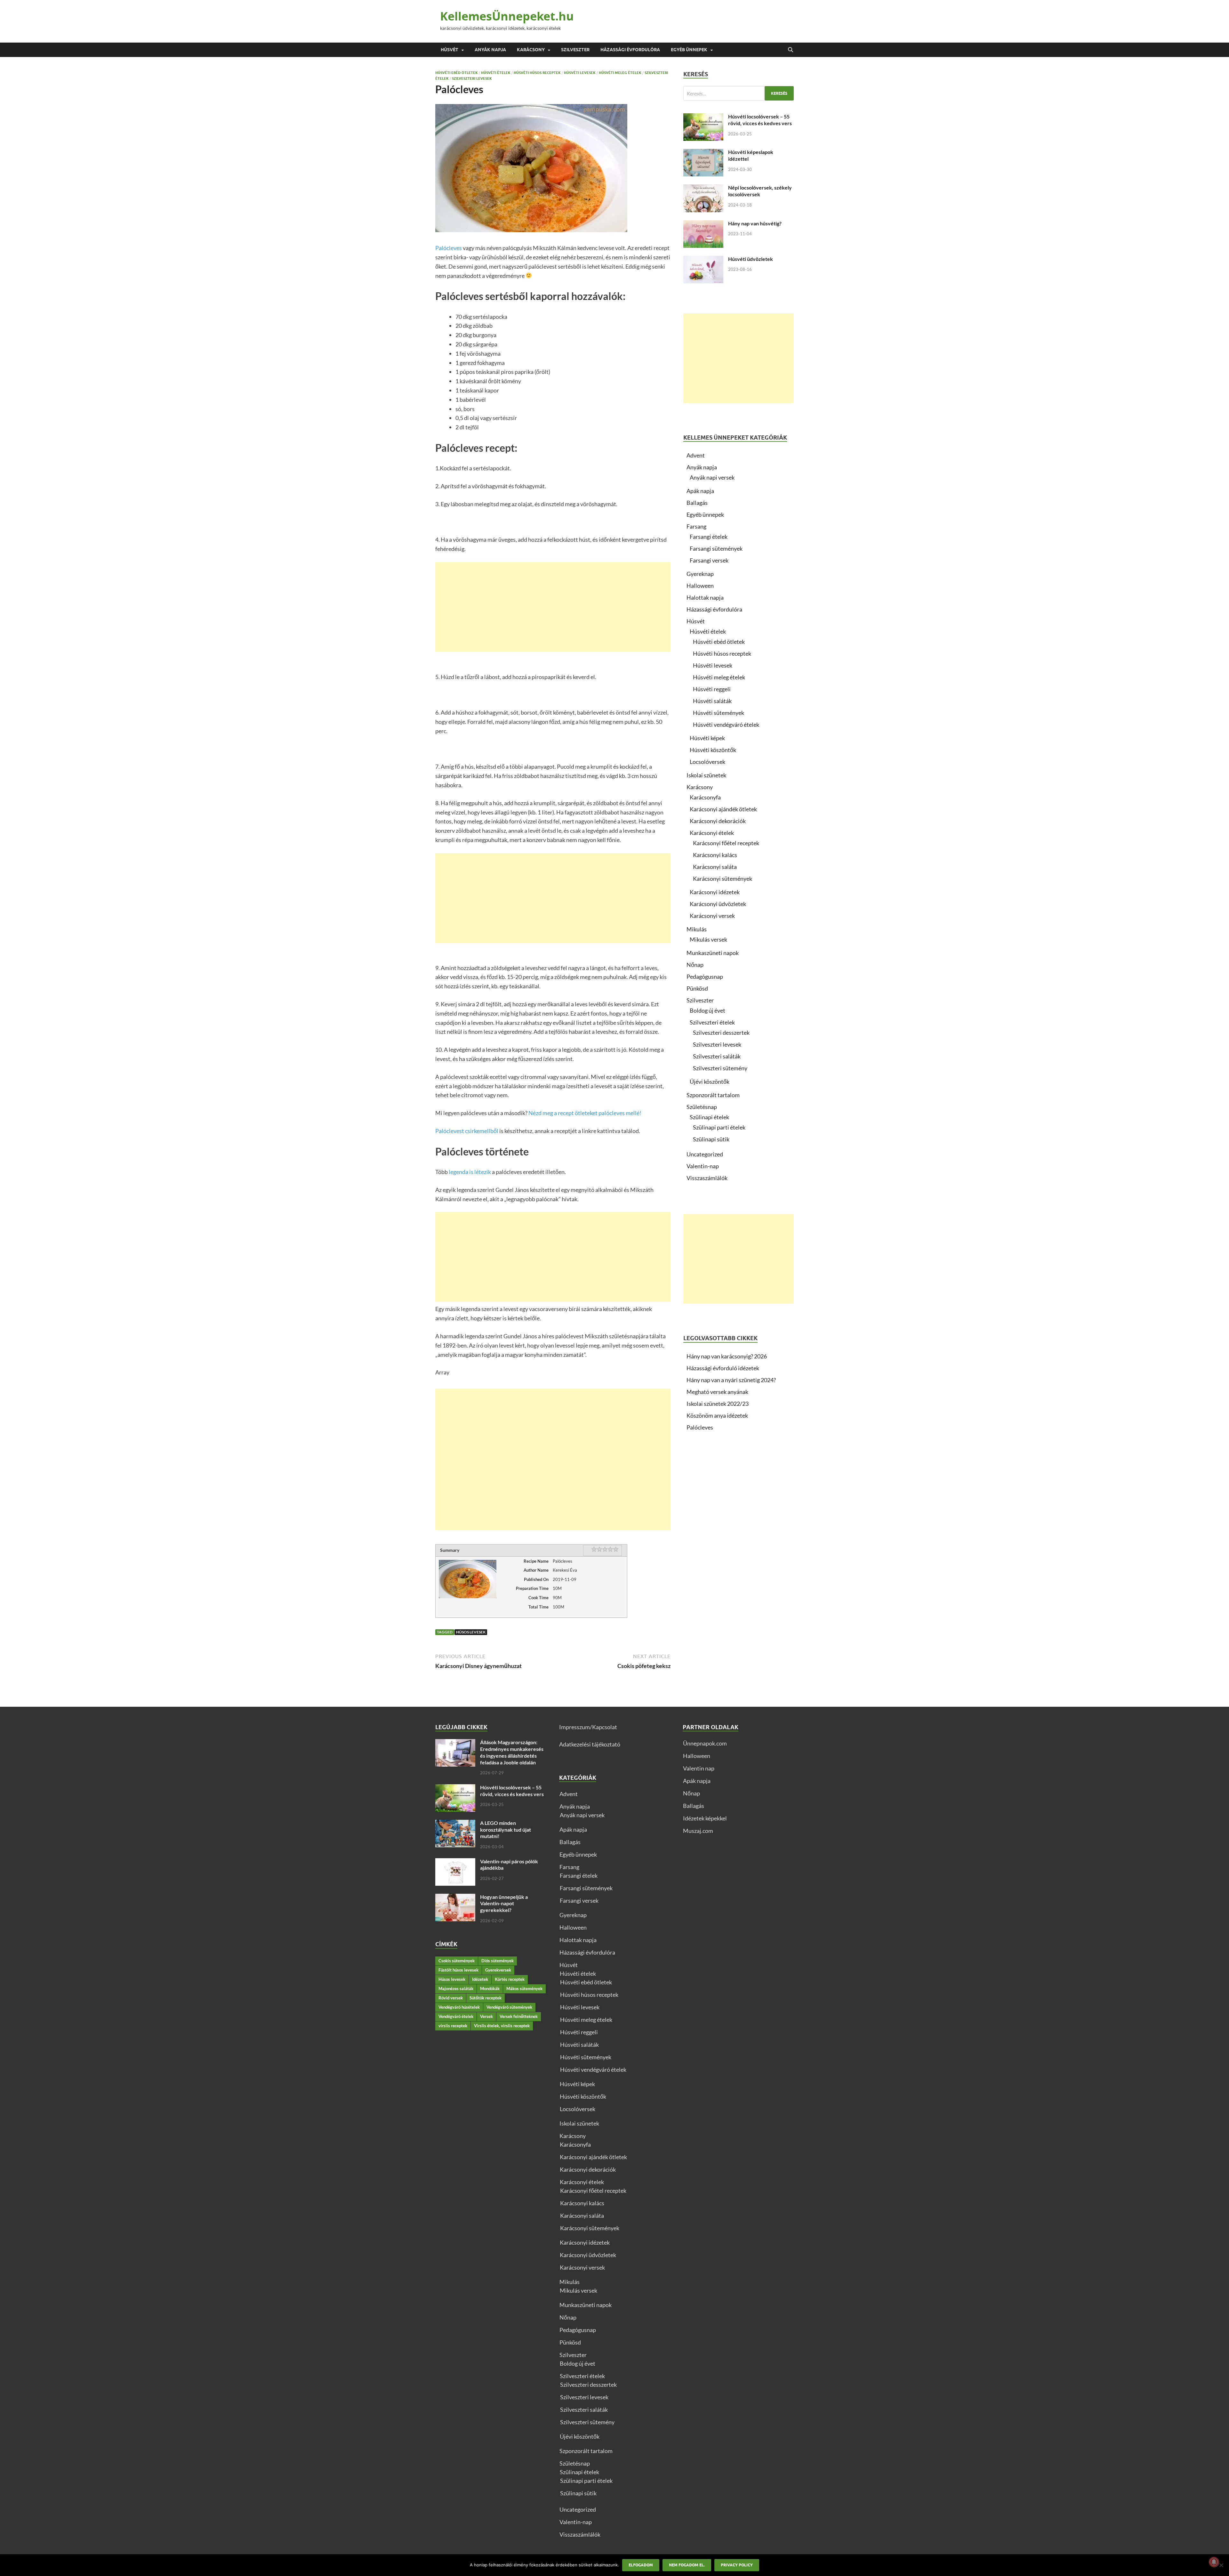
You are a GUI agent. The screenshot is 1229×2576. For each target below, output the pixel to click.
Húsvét (450, 50)
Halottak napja (705, 597)
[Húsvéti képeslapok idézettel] (703, 153)
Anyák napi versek (712, 477)
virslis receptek (453, 2026)
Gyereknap (700, 574)
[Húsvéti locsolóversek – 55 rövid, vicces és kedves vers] (703, 117)
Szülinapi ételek (709, 1117)
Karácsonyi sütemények (723, 879)
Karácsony (531, 50)
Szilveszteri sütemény (720, 1068)
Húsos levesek (471, 1632)
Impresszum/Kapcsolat (588, 1727)
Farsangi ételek (709, 537)
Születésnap (702, 1107)
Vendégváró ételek (456, 2016)
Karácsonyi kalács (715, 855)
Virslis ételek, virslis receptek (502, 2026)
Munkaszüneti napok (713, 953)
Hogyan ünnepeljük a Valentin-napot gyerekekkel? (504, 1904)
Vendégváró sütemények (509, 2007)
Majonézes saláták (456, 1989)
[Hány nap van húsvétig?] (703, 224)
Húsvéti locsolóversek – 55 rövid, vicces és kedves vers (760, 120)
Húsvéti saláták (712, 701)
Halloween (700, 586)
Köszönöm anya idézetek (717, 1415)
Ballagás (697, 503)
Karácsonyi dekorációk (718, 821)
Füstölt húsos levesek (458, 1970)
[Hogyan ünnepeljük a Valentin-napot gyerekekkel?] (455, 1898)
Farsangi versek (709, 560)
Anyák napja (490, 50)
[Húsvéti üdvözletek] (703, 260)
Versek (486, 2016)
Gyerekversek (498, 1970)
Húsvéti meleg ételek (620, 73)
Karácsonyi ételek (712, 833)
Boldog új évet (707, 1010)
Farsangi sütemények (716, 548)
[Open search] (791, 50)
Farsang (696, 526)
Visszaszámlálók (707, 1178)
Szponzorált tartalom (713, 1095)
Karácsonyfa (705, 797)
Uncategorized (705, 1154)
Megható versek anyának (717, 1392)
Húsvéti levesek (580, 73)
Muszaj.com (698, 1831)
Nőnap (695, 965)
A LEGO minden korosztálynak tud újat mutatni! (506, 1830)
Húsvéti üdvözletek (751, 259)
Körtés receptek (510, 1979)
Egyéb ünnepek (689, 50)
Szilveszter (575, 50)
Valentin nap (699, 1768)
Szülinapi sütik (711, 1139)
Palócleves (449, 248)
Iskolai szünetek (706, 775)
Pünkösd (697, 988)
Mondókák (490, 1989)
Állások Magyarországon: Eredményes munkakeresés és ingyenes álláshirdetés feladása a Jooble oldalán (512, 1752)
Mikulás (697, 929)
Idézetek (480, 1979)
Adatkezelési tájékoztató (590, 1744)
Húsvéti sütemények (719, 713)
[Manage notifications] (1214, 2562)
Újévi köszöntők (710, 1081)
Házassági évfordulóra (630, 50)
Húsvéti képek (707, 738)
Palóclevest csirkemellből (467, 1131)
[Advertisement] (553, 607)
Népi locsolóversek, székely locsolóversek (760, 191)
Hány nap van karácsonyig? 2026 (727, 1356)
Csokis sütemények (457, 1961)
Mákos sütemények (524, 1989)
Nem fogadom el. (687, 2565)
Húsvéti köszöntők (713, 750)
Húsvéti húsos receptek (537, 73)
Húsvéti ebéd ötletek (457, 73)
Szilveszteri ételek (712, 1022)
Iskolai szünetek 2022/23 (718, 1404)
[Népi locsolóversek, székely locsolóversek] (703, 189)
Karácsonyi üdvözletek (718, 904)
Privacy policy (737, 2565)
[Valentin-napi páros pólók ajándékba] (455, 1862)
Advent (696, 455)
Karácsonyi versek (712, 916)
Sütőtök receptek (486, 1998)
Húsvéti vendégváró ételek (726, 725)
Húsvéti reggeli (712, 689)
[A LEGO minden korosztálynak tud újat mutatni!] (455, 1824)
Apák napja (700, 491)
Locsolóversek (707, 762)
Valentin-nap (703, 1166)
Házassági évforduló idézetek (723, 1368)
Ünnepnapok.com (705, 1743)
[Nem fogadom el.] (1221, 2565)
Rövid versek (451, 1998)
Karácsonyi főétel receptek (726, 843)
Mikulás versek (708, 939)
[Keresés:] (739, 93)
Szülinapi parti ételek (719, 1127)
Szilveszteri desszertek (721, 1033)
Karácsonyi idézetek (715, 892)
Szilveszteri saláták (717, 1056)
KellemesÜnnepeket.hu (507, 16)
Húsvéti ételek (496, 73)
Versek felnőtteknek (519, 2016)
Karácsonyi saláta (715, 867)
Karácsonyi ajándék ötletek (723, 809)
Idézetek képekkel (705, 1818)
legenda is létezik (470, 1172)
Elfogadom (641, 2565)
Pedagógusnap (705, 976)
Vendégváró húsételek (459, 2007)
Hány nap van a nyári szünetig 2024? (731, 1380)
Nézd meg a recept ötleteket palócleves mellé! (585, 1113)
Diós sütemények (498, 1961)
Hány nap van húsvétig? (755, 223)
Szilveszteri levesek (472, 78)
